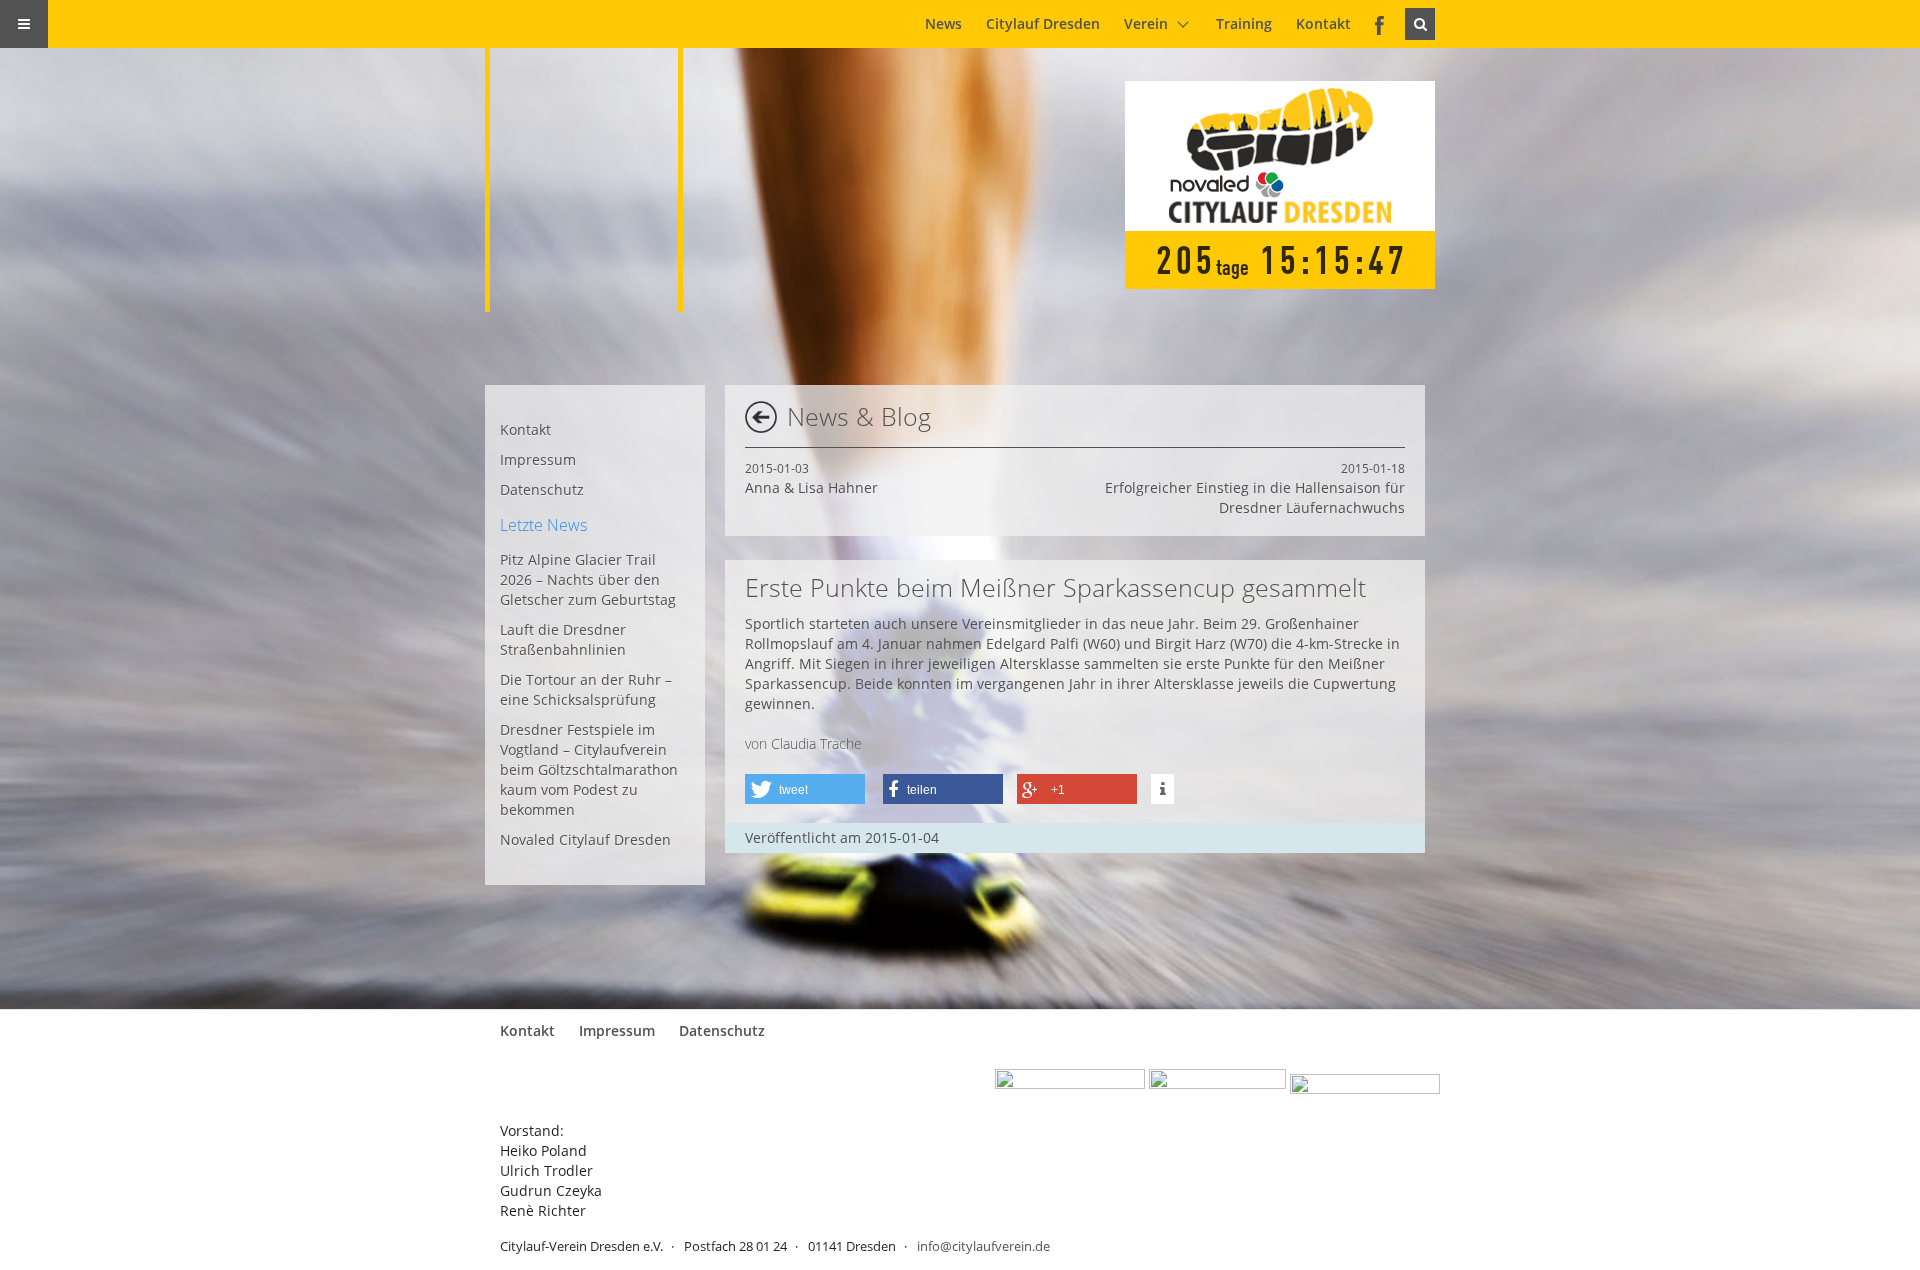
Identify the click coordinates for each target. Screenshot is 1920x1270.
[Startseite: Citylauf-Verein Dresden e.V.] (596, 156)
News (943, 23)
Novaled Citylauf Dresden (585, 839)
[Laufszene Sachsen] (1070, 1090)
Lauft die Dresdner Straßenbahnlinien (563, 639)
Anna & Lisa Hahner (811, 478)
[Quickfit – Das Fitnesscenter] (1217, 1090)
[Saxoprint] (1365, 1090)
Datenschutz (542, 489)
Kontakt (1323, 23)
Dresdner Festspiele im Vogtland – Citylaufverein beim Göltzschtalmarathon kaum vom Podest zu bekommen (589, 769)
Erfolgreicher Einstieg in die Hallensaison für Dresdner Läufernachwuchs (1255, 488)
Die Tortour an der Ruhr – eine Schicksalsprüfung (586, 689)
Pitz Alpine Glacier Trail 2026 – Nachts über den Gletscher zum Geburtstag (588, 579)
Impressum (538, 459)
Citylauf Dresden (1043, 23)
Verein (1146, 23)
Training (1244, 23)
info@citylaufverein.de (983, 1246)
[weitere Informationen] (1162, 789)
